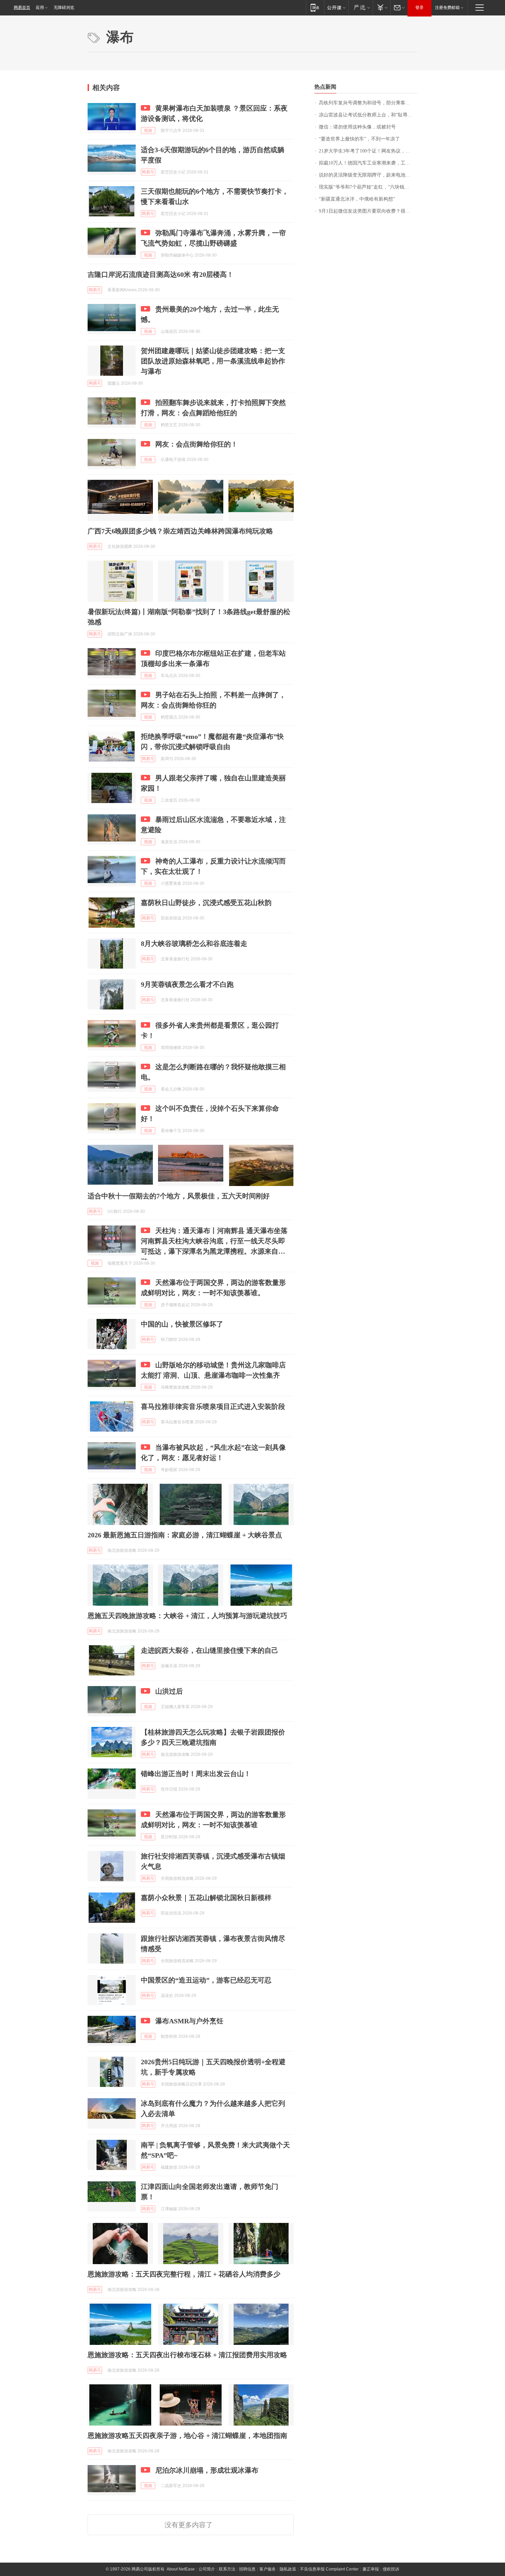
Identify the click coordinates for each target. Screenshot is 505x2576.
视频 (148, 131)
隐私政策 (288, 2569)
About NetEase (181, 2569)
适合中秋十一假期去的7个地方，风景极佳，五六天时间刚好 (179, 1196)
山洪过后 (169, 1691)
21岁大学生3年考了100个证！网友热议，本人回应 (368, 151)
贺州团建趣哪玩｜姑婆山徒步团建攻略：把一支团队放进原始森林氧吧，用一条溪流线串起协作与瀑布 (213, 361)
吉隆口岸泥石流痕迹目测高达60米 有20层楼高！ (161, 274)
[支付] (381, 7)
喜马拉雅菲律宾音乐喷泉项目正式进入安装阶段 (213, 1406)
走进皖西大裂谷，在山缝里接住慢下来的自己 (210, 1650)
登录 (419, 8)
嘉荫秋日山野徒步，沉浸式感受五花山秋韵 (206, 903)
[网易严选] (361, 7)
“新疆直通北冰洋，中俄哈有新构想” (357, 199)
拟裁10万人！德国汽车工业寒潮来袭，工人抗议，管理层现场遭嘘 (368, 163)
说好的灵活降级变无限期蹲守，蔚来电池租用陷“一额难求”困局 (368, 175)
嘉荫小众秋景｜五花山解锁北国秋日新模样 (206, 1898)
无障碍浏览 (64, 8)
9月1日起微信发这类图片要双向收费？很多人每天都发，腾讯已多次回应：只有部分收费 (368, 211)
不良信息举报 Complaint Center (329, 2569)
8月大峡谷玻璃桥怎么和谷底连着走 (194, 944)
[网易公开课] (336, 7)
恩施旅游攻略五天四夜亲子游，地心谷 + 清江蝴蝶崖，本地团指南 (187, 2436)
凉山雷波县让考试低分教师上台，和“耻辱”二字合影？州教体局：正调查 (368, 115)
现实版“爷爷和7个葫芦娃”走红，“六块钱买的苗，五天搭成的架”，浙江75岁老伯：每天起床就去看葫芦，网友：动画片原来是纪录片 (368, 187)
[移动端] (315, 7)
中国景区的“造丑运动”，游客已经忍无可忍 (206, 1980)
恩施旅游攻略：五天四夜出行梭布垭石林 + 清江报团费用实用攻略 (187, 2355)
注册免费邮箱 (447, 8)
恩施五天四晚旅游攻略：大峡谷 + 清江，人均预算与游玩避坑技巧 (187, 1616)
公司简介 (207, 2569)
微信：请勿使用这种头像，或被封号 (357, 127)
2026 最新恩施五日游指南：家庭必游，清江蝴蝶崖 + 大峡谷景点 (185, 1535)
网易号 (148, 172)
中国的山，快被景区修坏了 (182, 1324)
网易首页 (22, 8)
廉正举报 (371, 2569)
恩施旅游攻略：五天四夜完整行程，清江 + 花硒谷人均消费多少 (184, 2274)
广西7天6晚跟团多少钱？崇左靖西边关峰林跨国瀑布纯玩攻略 (180, 531)
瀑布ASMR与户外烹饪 (189, 2021)
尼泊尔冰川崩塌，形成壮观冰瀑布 (207, 2470)
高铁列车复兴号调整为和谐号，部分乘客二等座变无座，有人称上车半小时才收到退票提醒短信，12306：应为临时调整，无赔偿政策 (368, 103)
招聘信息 (247, 2569)
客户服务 (268, 2569)
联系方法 (227, 2569)
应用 (40, 8)
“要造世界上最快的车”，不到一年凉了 (359, 139)
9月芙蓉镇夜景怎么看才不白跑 (187, 984)
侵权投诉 (391, 2569)
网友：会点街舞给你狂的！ (197, 444)
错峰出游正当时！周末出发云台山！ (196, 1774)
